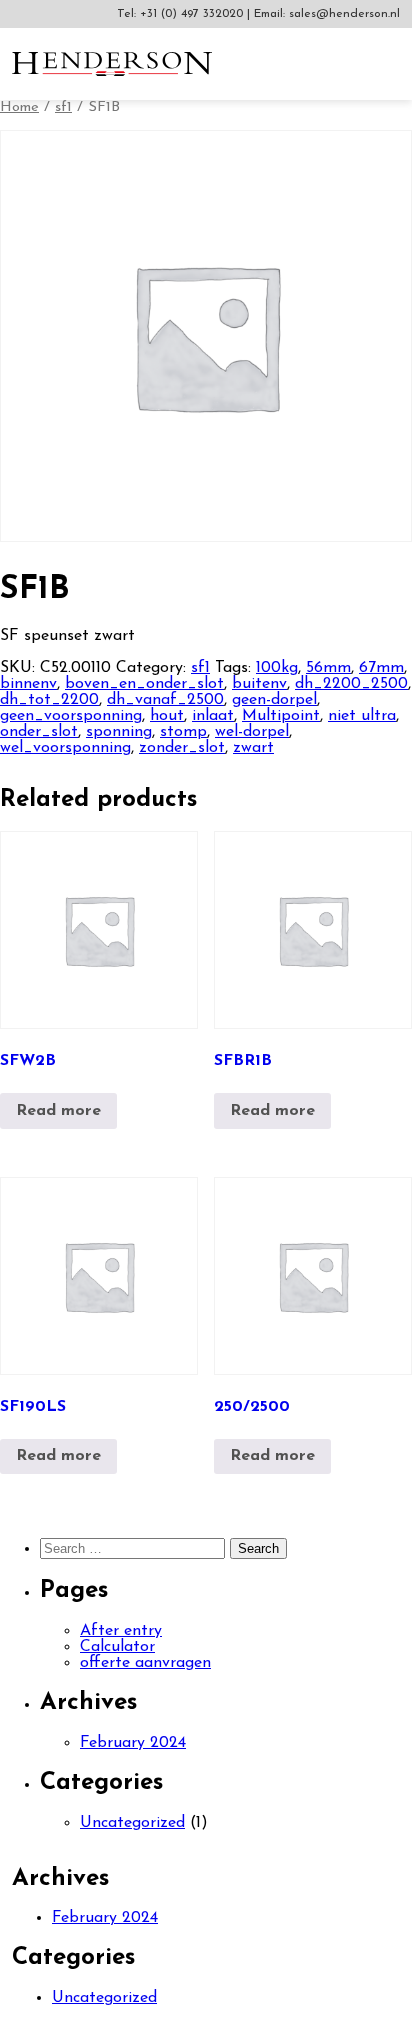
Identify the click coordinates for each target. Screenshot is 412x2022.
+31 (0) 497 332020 (193, 14)
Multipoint (281, 716)
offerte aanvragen (145, 1663)
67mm (381, 668)
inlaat (213, 716)
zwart (253, 748)
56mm (328, 668)
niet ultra (362, 716)
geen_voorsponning (71, 716)
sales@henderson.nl (344, 14)
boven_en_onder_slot (144, 684)
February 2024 (133, 1743)
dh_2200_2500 (351, 684)
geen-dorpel (274, 700)
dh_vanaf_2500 (165, 700)
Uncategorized (132, 1823)
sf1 (63, 107)
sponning (119, 732)
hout (167, 716)
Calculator (117, 1647)
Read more (58, 1111)
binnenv (28, 684)
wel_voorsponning (65, 748)
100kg (277, 668)
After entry (121, 1631)
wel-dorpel (252, 732)
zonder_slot (182, 748)
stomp (183, 732)
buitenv (259, 684)
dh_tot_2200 (49, 700)
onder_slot (39, 732)
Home (19, 107)
